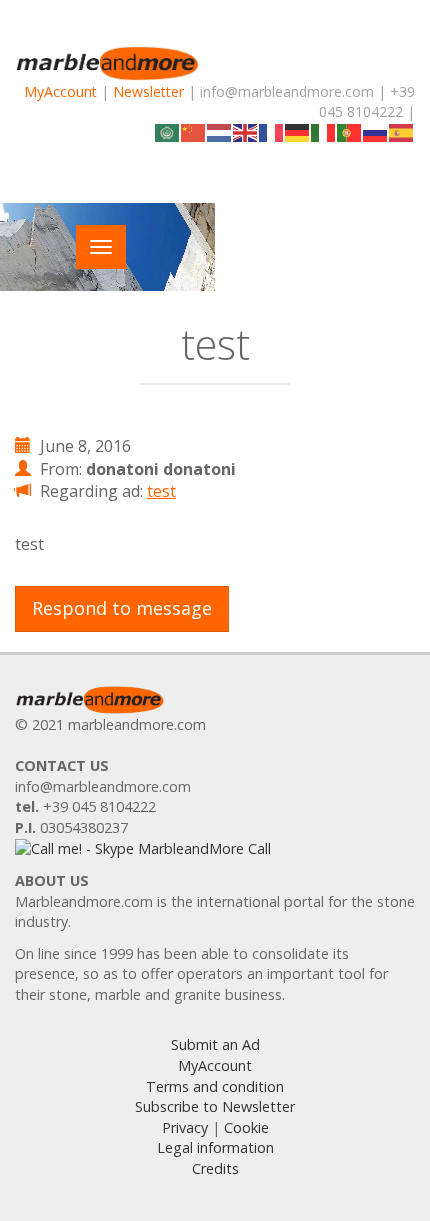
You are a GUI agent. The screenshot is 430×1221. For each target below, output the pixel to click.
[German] (298, 131)
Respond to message (122, 608)
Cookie (246, 1127)
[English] (246, 131)
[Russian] (376, 131)
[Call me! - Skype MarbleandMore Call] (143, 848)
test (161, 491)
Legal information (215, 1147)
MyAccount (60, 91)
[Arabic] (168, 131)
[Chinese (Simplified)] (194, 131)
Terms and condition (215, 1086)
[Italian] (324, 131)
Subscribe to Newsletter (215, 1106)
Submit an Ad (215, 1044)
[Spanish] (402, 131)
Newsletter (148, 91)
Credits (215, 1168)
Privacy (185, 1127)
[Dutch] (220, 131)
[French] (272, 131)
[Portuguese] (350, 131)
